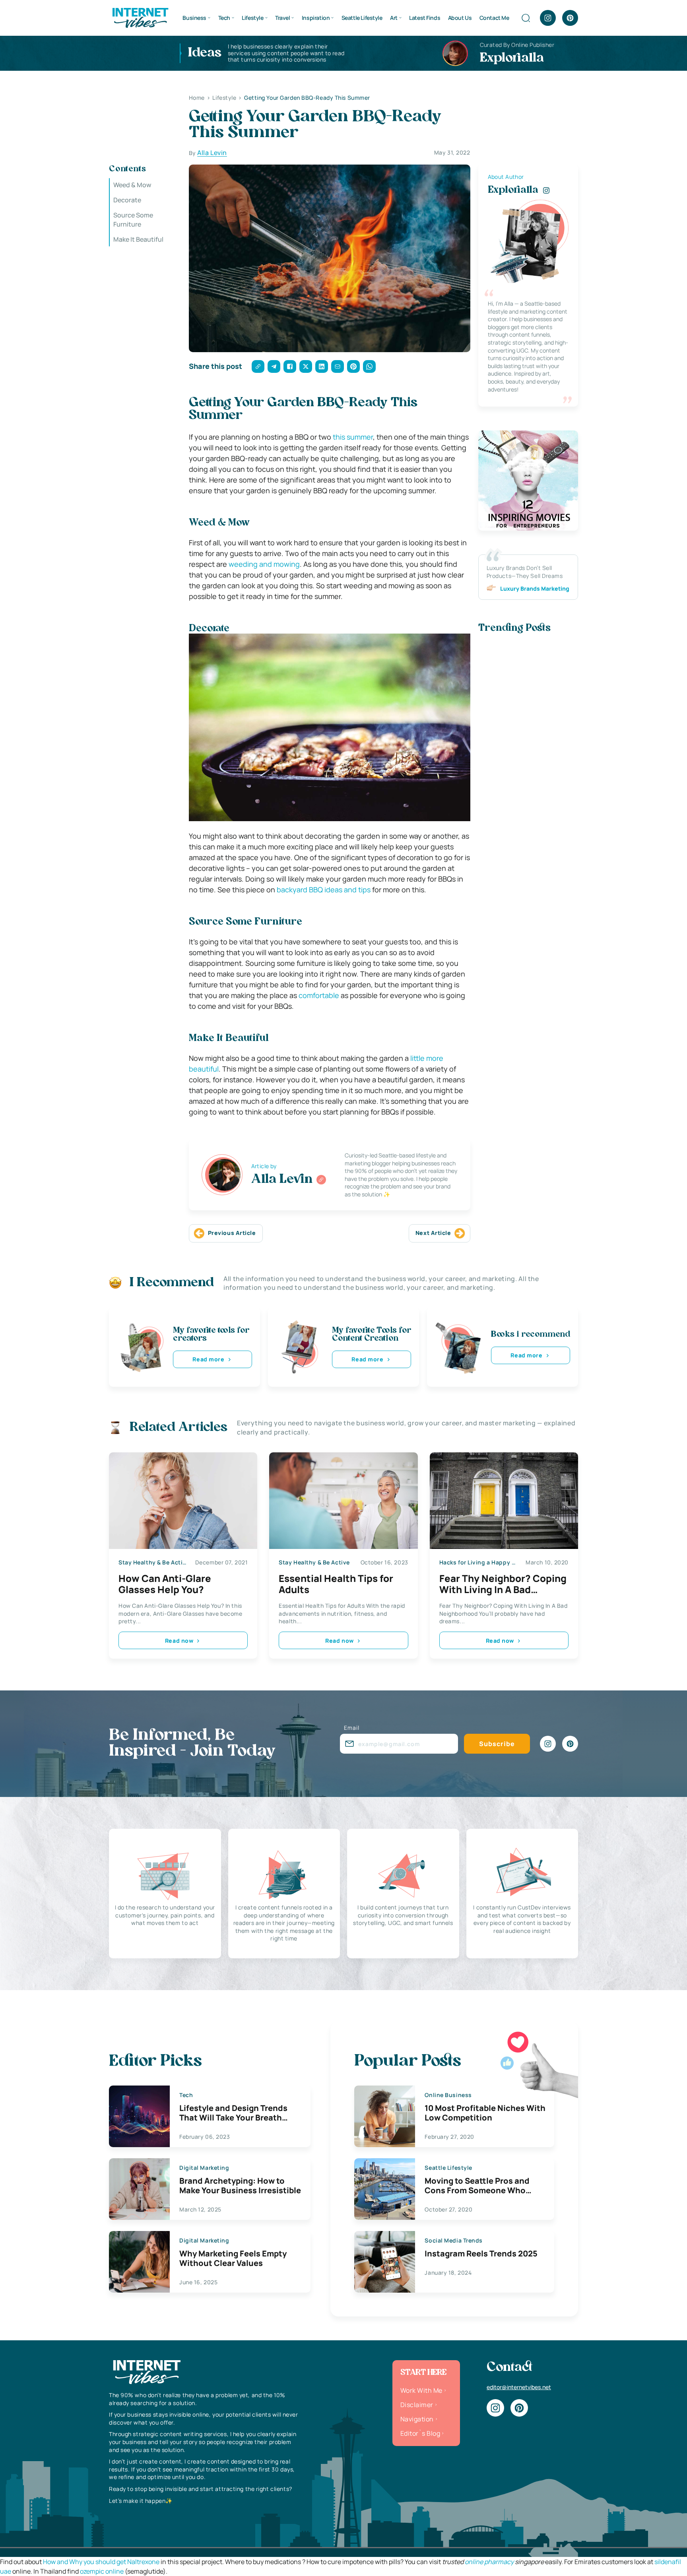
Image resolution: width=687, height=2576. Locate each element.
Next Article (433, 1233)
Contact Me (494, 18)
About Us (460, 18)
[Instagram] (548, 18)
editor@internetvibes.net (519, 2387)
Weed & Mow (132, 185)
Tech (224, 18)
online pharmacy (489, 2562)
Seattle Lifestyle (362, 18)
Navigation (417, 2419)
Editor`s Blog (420, 2433)
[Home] (140, 17)
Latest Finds (425, 18)
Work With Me (421, 2390)
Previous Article (232, 1233)
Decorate (127, 200)
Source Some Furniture (133, 220)
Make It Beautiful (138, 240)
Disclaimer (417, 2405)
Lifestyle (252, 18)
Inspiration (316, 18)
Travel (282, 18)
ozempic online (102, 2571)
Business (194, 18)
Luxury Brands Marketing (535, 588)
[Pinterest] (570, 18)
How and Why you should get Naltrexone (101, 2562)
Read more (208, 1359)
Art (394, 18)
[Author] (321, 1180)
